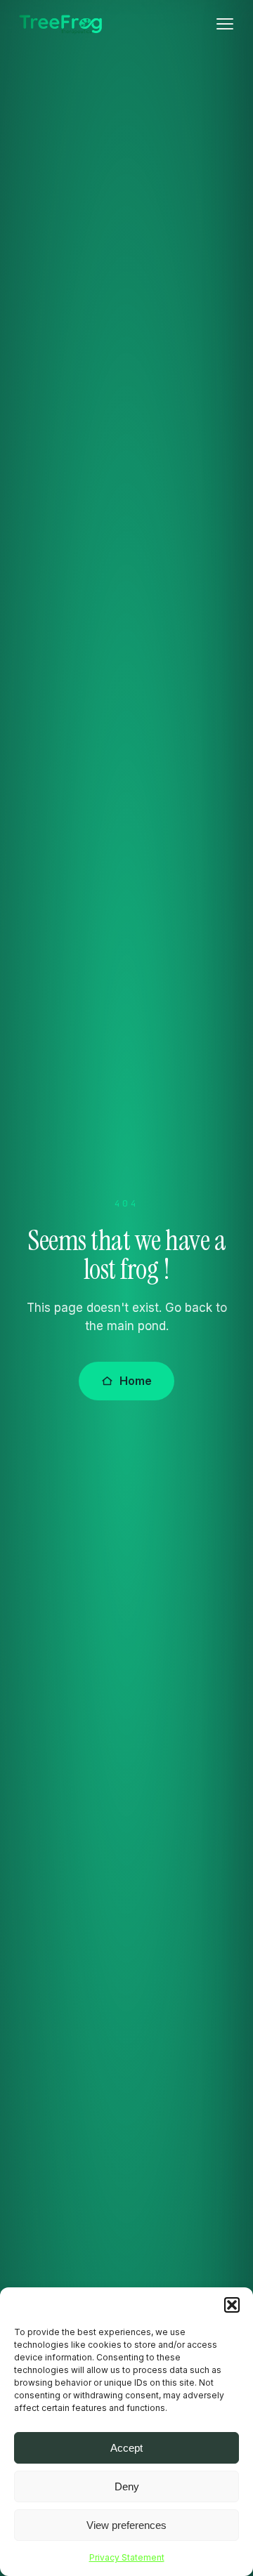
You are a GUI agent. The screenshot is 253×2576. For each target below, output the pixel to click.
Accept (126, 2448)
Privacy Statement (127, 2557)
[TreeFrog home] (60, 24)
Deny (127, 2486)
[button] (232, 2305)
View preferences (126, 2525)
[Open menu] (225, 24)
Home (136, 1381)
